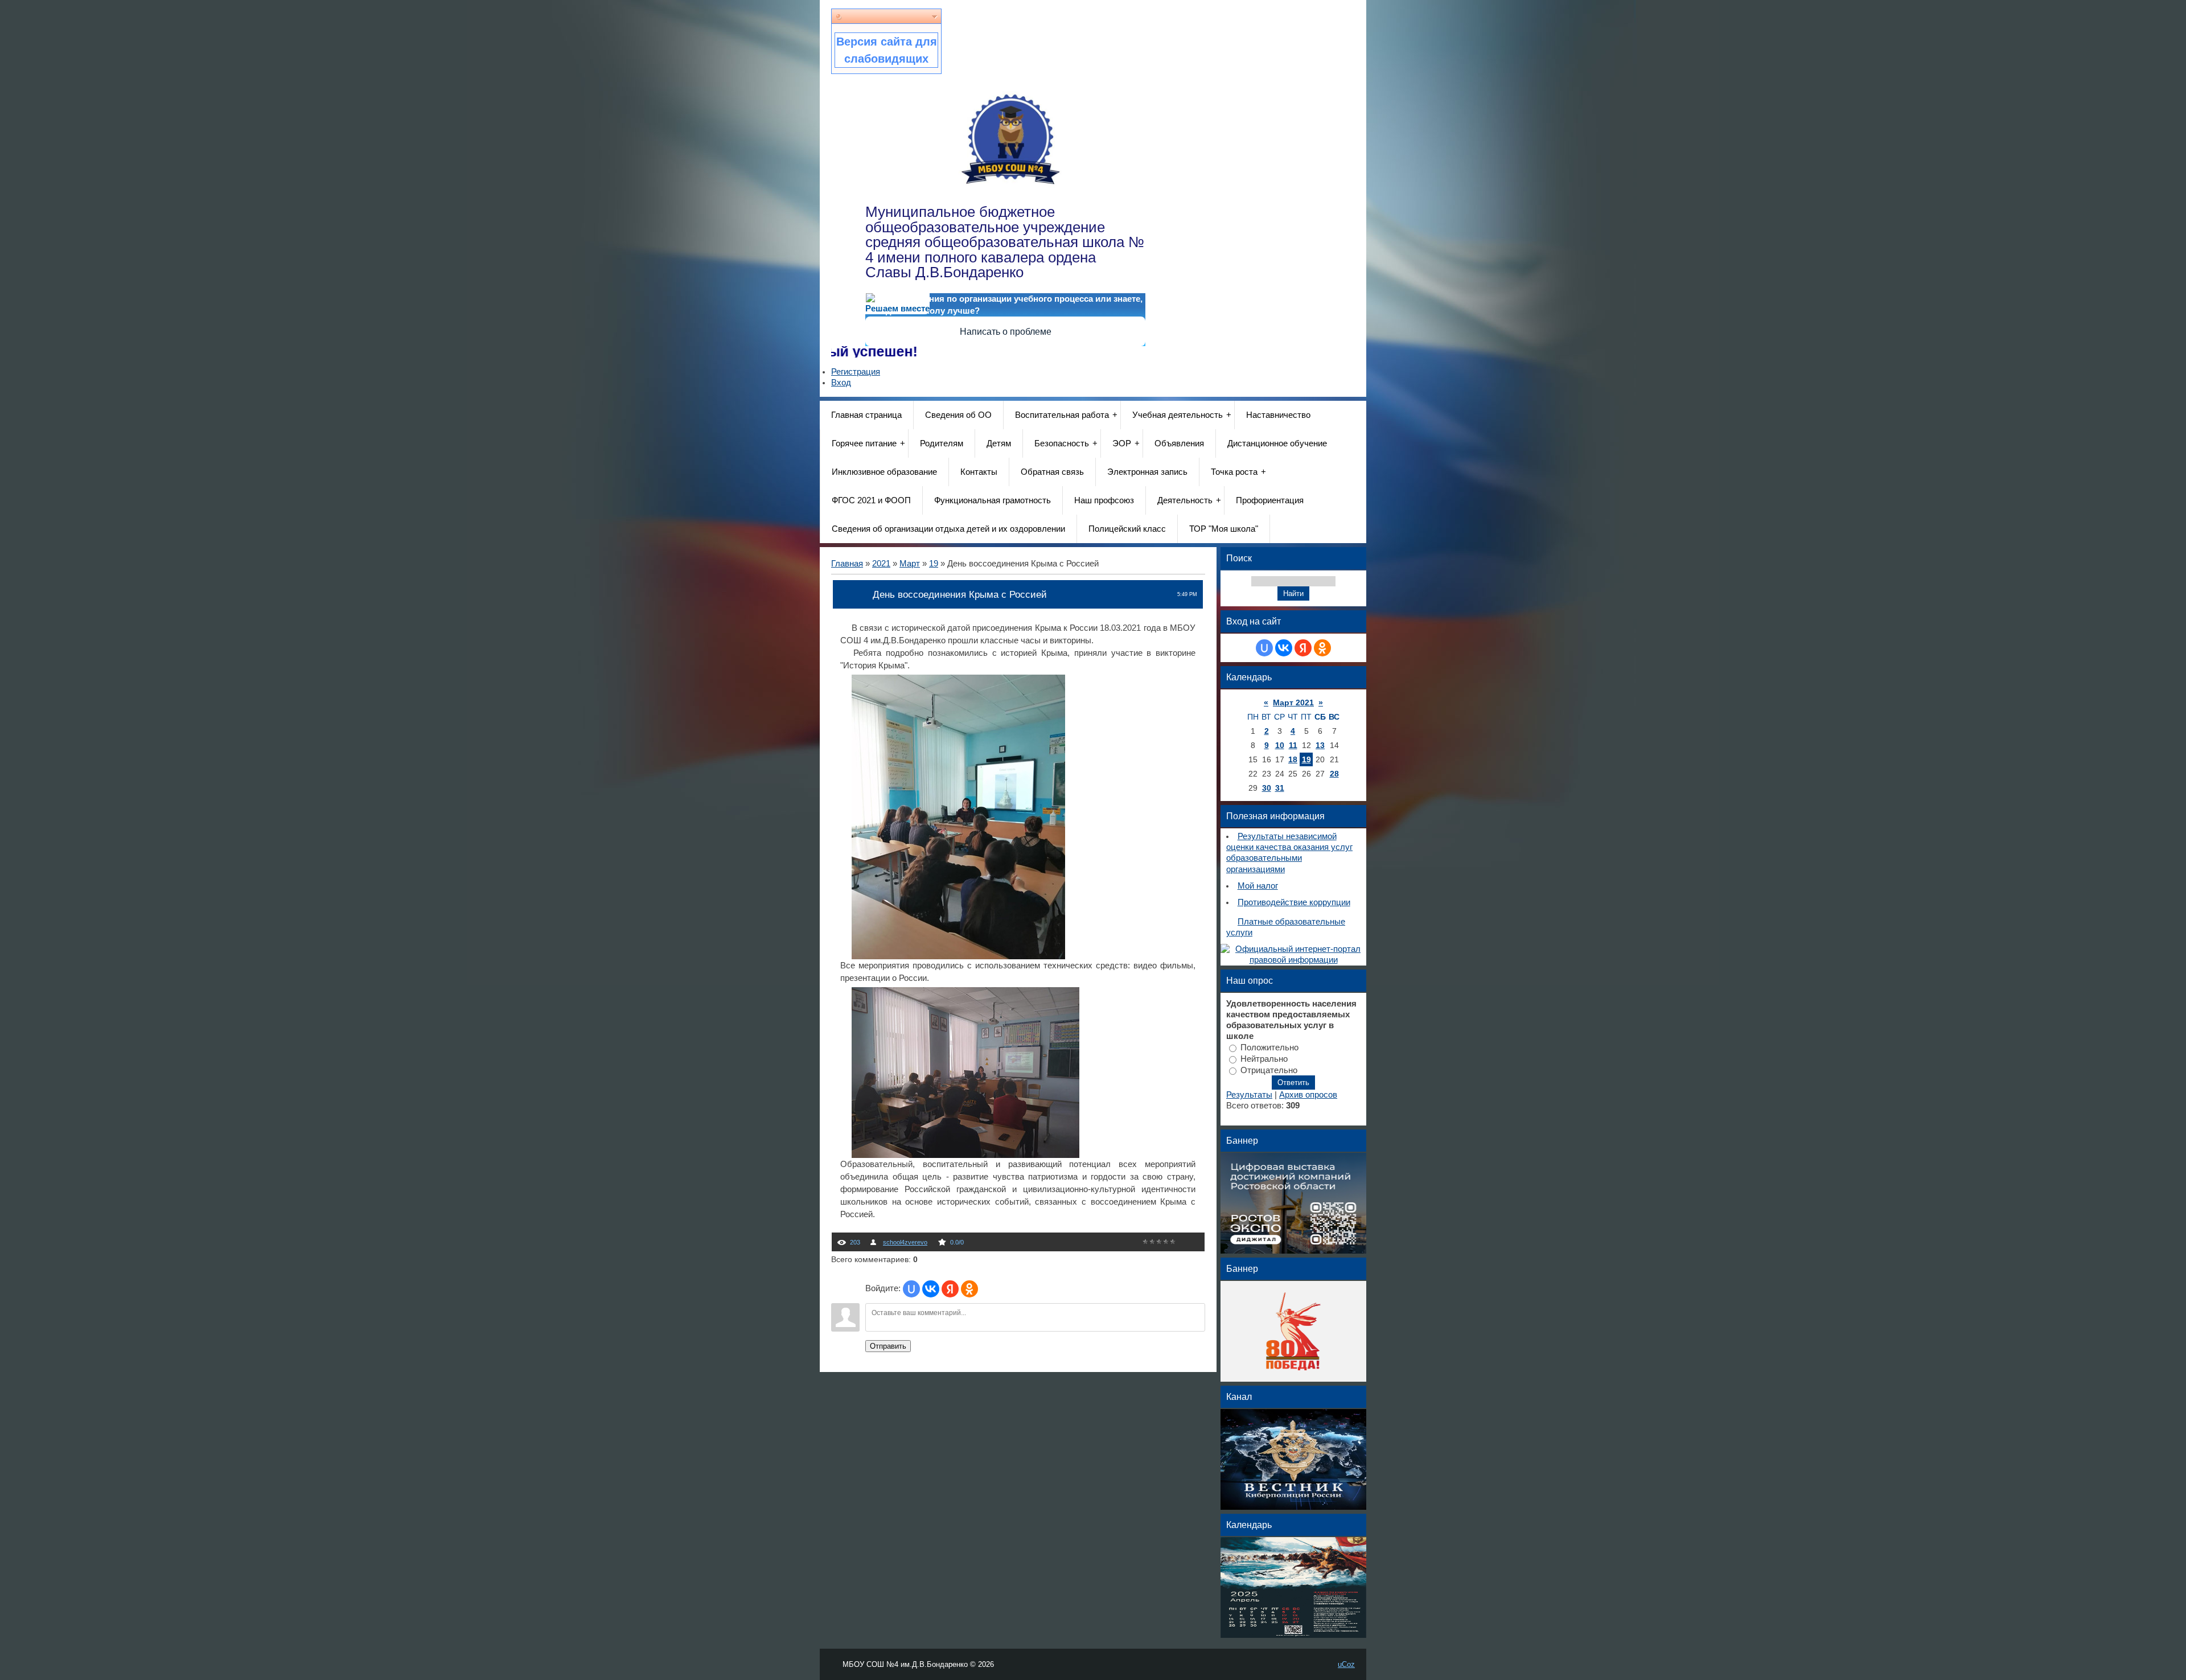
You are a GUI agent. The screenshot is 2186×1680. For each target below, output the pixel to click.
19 (934, 564)
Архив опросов (1308, 1095)
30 (1267, 788)
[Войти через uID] (911, 1289)
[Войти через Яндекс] (950, 1289)
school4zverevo (905, 1242)
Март (910, 564)
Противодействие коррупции (1294, 902)
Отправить (888, 1346)
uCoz (1346, 1664)
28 (1334, 774)
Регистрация (856, 372)
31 (1280, 788)
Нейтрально (1264, 1058)
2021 (881, 564)
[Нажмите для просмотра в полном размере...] (958, 956)
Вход (841, 383)
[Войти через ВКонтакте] (931, 1289)
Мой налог (1258, 886)
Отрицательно (1269, 1070)
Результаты (1249, 1095)
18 (1293, 759)
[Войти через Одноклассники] (969, 1289)
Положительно (1269, 1048)
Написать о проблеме (1006, 332)
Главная (847, 564)
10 (1280, 745)
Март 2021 (1293, 703)
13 (1320, 745)
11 (1293, 745)
